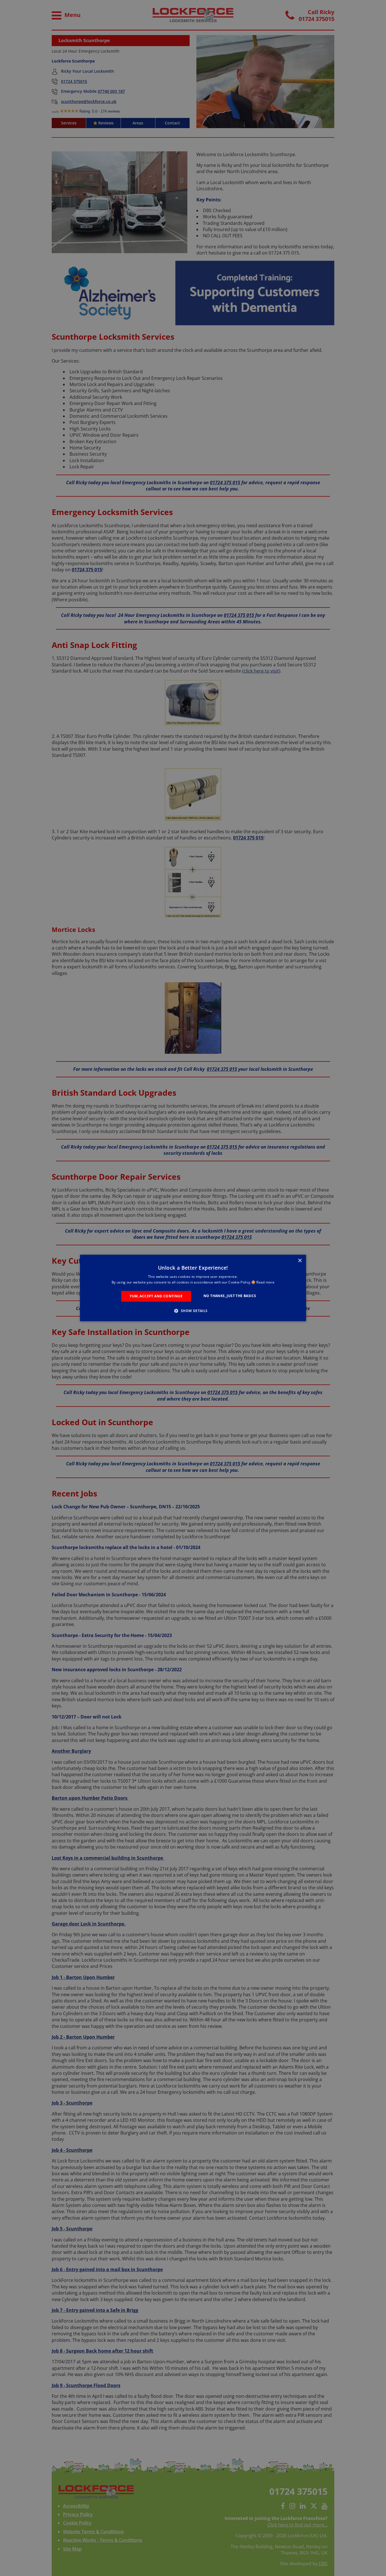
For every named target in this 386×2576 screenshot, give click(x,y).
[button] (193, 1311)
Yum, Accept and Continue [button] (156, 1296)
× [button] (300, 1261)
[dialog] (193, 1288)
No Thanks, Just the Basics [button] (230, 1296)
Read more (265, 1282)
